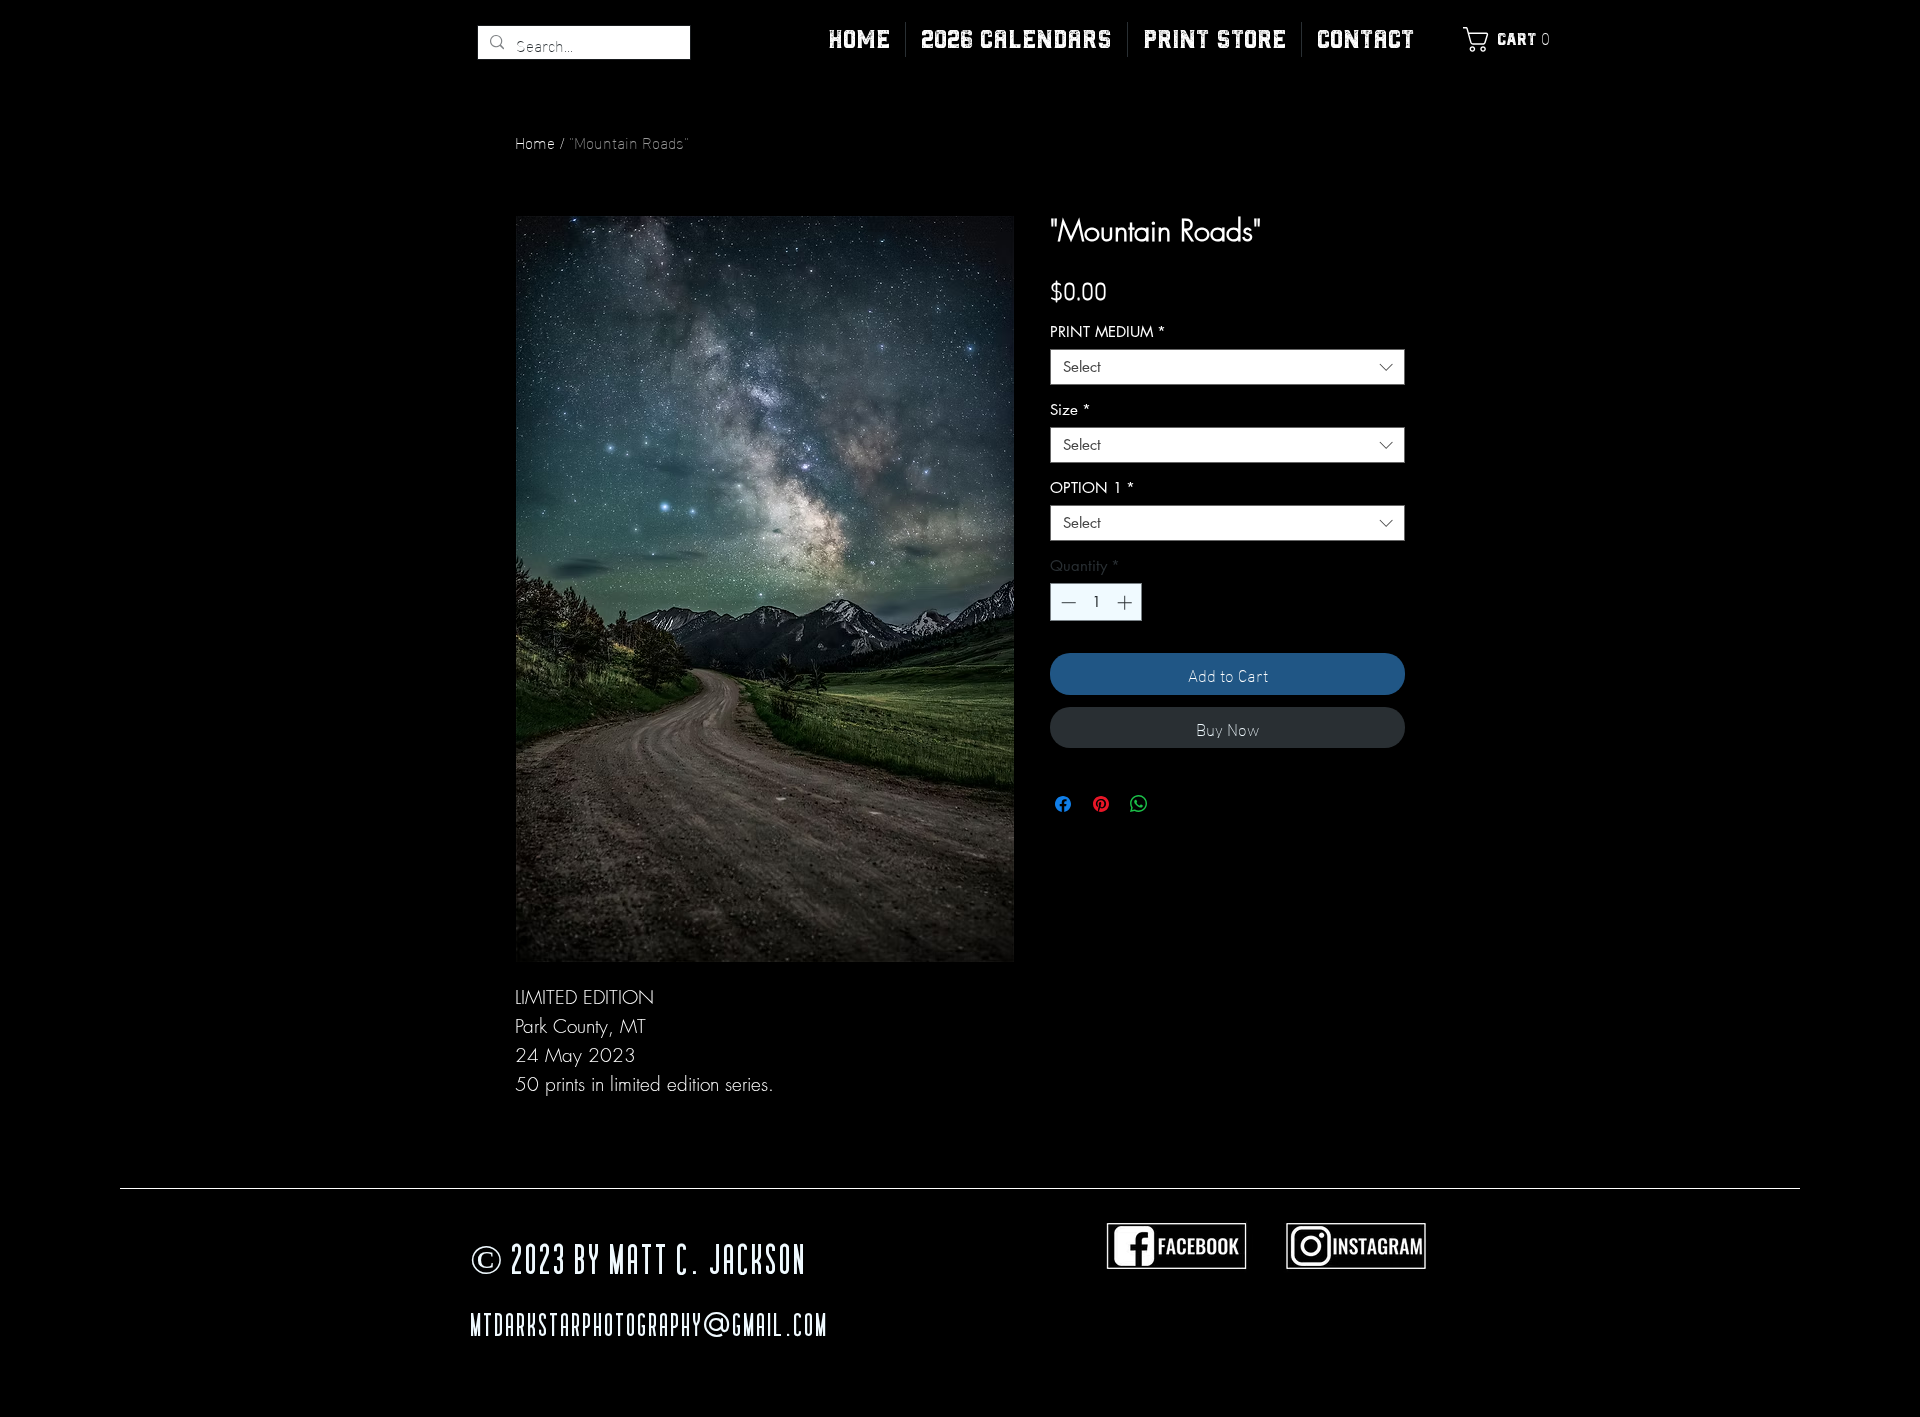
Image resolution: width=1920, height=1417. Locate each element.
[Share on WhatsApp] (1139, 804)
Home (535, 141)
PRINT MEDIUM (1108, 332)
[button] (1214, 39)
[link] (1511, 39)
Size (1070, 410)
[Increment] (1126, 602)
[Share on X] (1177, 804)
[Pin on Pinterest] (1101, 804)
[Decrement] (1066, 602)
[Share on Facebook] (1063, 804)
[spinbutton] (1096, 602)
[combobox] (1227, 367)
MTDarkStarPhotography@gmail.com (649, 1328)
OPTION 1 (1092, 488)
